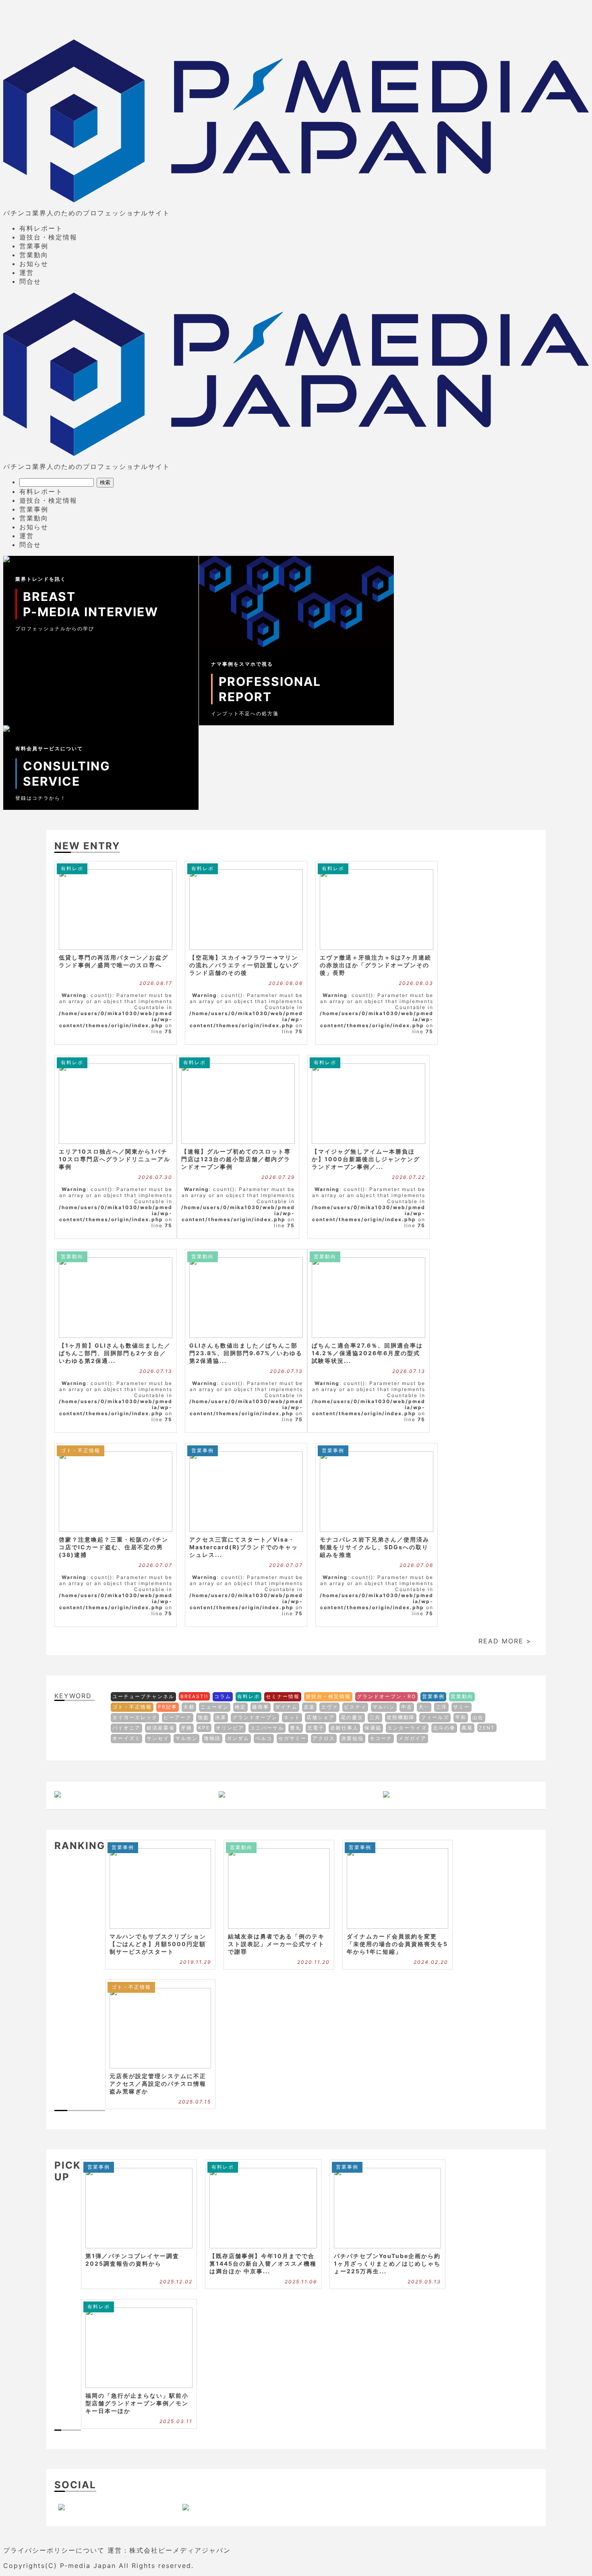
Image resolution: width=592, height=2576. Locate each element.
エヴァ (329, 1707)
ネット (292, 1717)
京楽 (309, 1707)
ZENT (487, 1728)
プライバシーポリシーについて (54, 2550)
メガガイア (412, 1738)
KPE (204, 1728)
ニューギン (215, 1707)
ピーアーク (178, 1717)
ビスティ (355, 1707)
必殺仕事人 (344, 1728)
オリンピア (230, 1728)
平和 (461, 1717)
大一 (424, 1707)
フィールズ (435, 1717)
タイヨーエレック (135, 1717)
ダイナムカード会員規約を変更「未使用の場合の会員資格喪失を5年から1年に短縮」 (397, 1944)
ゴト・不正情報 (81, 1450)
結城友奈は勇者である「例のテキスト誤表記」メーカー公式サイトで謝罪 (276, 1944)
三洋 (441, 1707)
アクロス (324, 1738)
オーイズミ (126, 1738)
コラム (223, 1696)
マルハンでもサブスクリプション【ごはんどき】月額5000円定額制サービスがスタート (158, 1944)
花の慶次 (352, 1717)
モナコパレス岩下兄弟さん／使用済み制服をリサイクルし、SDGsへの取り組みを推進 (375, 1547)
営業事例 (34, 246)
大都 (189, 1707)
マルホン (186, 1738)
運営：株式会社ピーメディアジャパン (169, 2550)
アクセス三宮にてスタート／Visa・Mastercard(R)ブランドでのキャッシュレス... (244, 1547)
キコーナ (381, 1738)
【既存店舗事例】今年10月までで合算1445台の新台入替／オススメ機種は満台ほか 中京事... (263, 2263)
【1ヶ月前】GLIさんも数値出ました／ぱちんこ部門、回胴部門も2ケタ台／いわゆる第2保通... (115, 1353)
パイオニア (126, 1728)
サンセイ (158, 1738)
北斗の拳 (444, 1728)
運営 (27, 272)
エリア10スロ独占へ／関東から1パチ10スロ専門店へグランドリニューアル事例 (115, 1159)
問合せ (30, 281)
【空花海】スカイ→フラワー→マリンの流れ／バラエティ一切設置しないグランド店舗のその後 (244, 965)
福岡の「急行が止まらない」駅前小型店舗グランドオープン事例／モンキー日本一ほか (137, 2403)
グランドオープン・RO (386, 1696)
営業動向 (34, 255)
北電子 (316, 1728)
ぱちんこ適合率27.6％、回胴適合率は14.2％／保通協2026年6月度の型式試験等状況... (367, 1353)
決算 (221, 1717)
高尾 (467, 1728)
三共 (375, 1717)
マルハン (384, 1707)
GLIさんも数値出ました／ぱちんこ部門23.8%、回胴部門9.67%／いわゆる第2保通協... (246, 1353)
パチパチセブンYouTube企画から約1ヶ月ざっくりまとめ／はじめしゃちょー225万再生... (387, 2263)
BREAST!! (194, 1696)
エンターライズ (407, 1728)
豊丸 (296, 1728)
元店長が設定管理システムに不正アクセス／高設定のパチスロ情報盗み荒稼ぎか (158, 2084)
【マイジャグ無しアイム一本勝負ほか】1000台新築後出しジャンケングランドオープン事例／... (366, 1159)
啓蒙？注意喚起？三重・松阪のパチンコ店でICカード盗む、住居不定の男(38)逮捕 (114, 1547)
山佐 (478, 1717)
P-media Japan (88, 2566)
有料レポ (72, 868)
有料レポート (41, 228)
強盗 (203, 1717)
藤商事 (261, 1707)
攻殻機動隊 (401, 1717)
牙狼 (186, 1728)
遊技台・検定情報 (48, 237)
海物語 (212, 1738)
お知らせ (34, 264)
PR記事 (168, 1707)
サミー (462, 1707)
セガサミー (292, 1738)
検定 (240, 1707)
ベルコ (264, 1738)
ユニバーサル (267, 1728)
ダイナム (286, 1707)
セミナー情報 (283, 1696)
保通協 (373, 1728)
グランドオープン (255, 1717)
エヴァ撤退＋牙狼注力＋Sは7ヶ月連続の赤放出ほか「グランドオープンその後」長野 (376, 965)
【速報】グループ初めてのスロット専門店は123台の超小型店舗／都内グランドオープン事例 (236, 1159)
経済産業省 (161, 1728)
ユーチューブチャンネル (143, 1696)
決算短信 (352, 1738)
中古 (407, 1707)
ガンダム (238, 1738)
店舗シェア (321, 1717)
